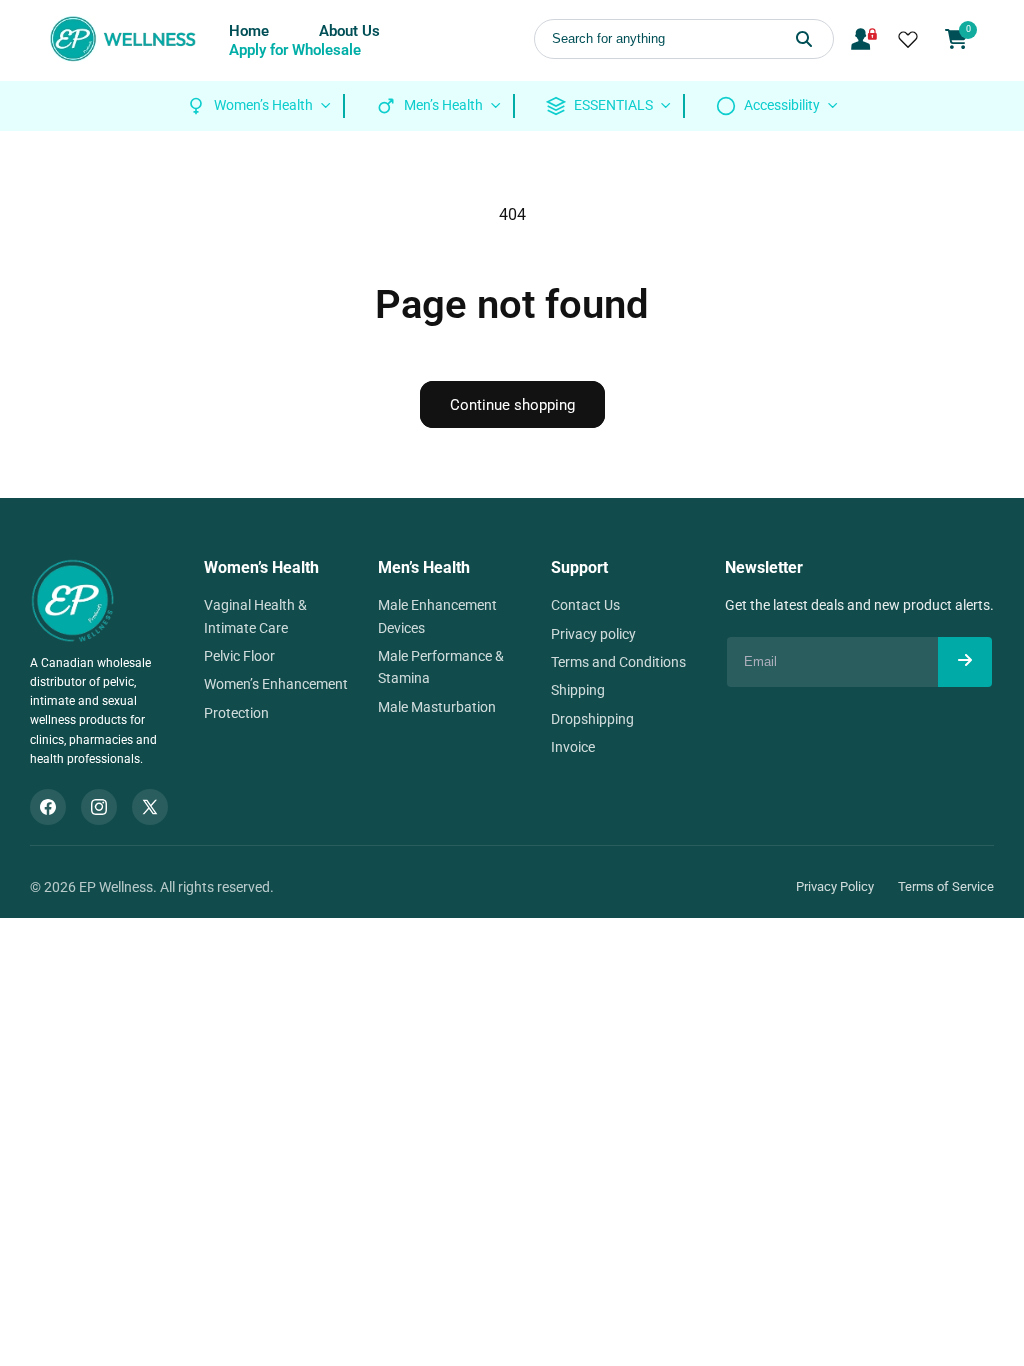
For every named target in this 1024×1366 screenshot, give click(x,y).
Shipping (578, 690)
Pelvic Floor (239, 656)
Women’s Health (261, 567)
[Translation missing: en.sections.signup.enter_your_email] (965, 662)
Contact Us (585, 605)
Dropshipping (592, 719)
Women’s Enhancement (276, 684)
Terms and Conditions (618, 662)
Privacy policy (593, 634)
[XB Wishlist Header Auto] (908, 39)
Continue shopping (512, 405)
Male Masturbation (437, 707)
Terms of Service (946, 886)
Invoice (573, 747)
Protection (236, 713)
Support (579, 567)
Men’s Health (424, 567)
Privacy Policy (835, 886)
